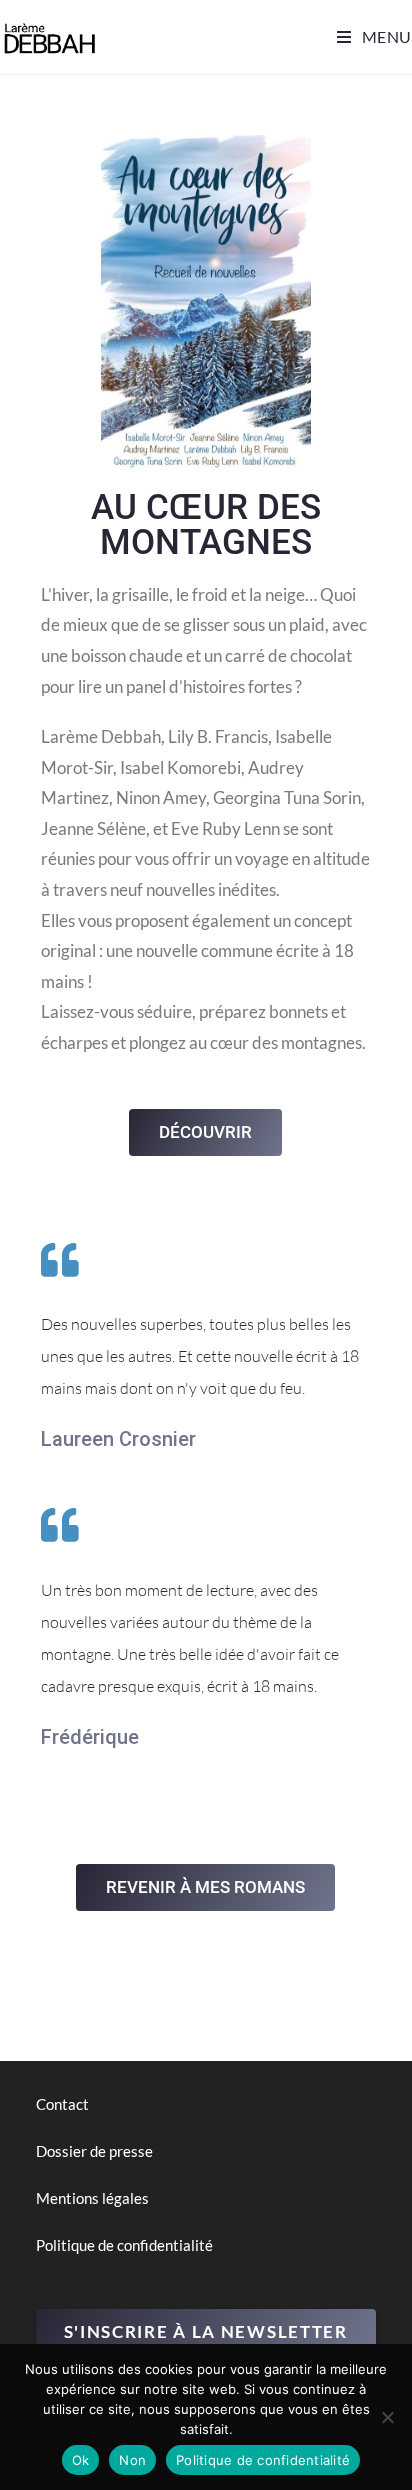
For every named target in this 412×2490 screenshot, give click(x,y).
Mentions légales (92, 2198)
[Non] (387, 2417)
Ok (81, 2460)
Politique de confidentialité (124, 2245)
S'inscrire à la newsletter (206, 2331)
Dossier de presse (94, 2151)
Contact (62, 2104)
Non (132, 2460)
